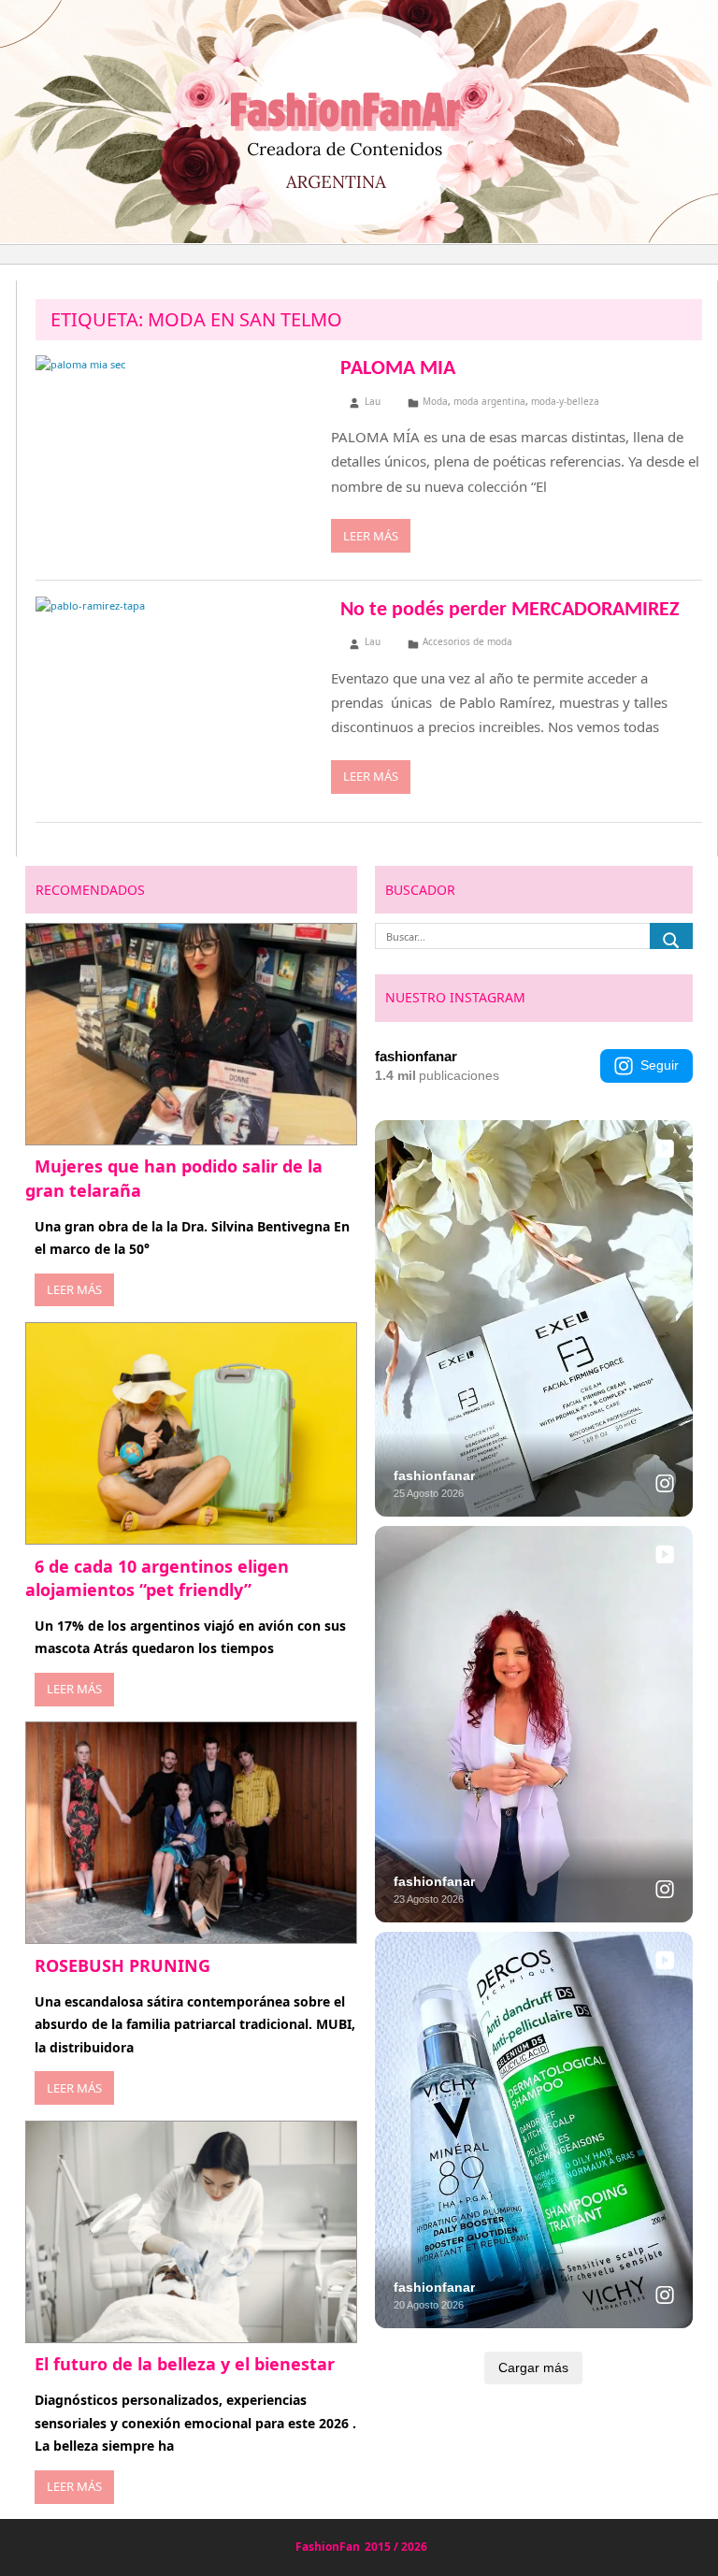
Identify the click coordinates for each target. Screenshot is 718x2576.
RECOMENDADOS (90, 890)
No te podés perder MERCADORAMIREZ (510, 610)
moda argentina (489, 401)
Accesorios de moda (467, 641)
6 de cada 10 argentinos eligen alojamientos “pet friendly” (157, 1578)
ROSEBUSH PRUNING (122, 1965)
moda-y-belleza (565, 401)
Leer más (371, 536)
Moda (435, 401)
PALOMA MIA (398, 369)
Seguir (660, 1065)
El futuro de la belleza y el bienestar (185, 2364)
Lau (373, 401)
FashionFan (328, 2547)
